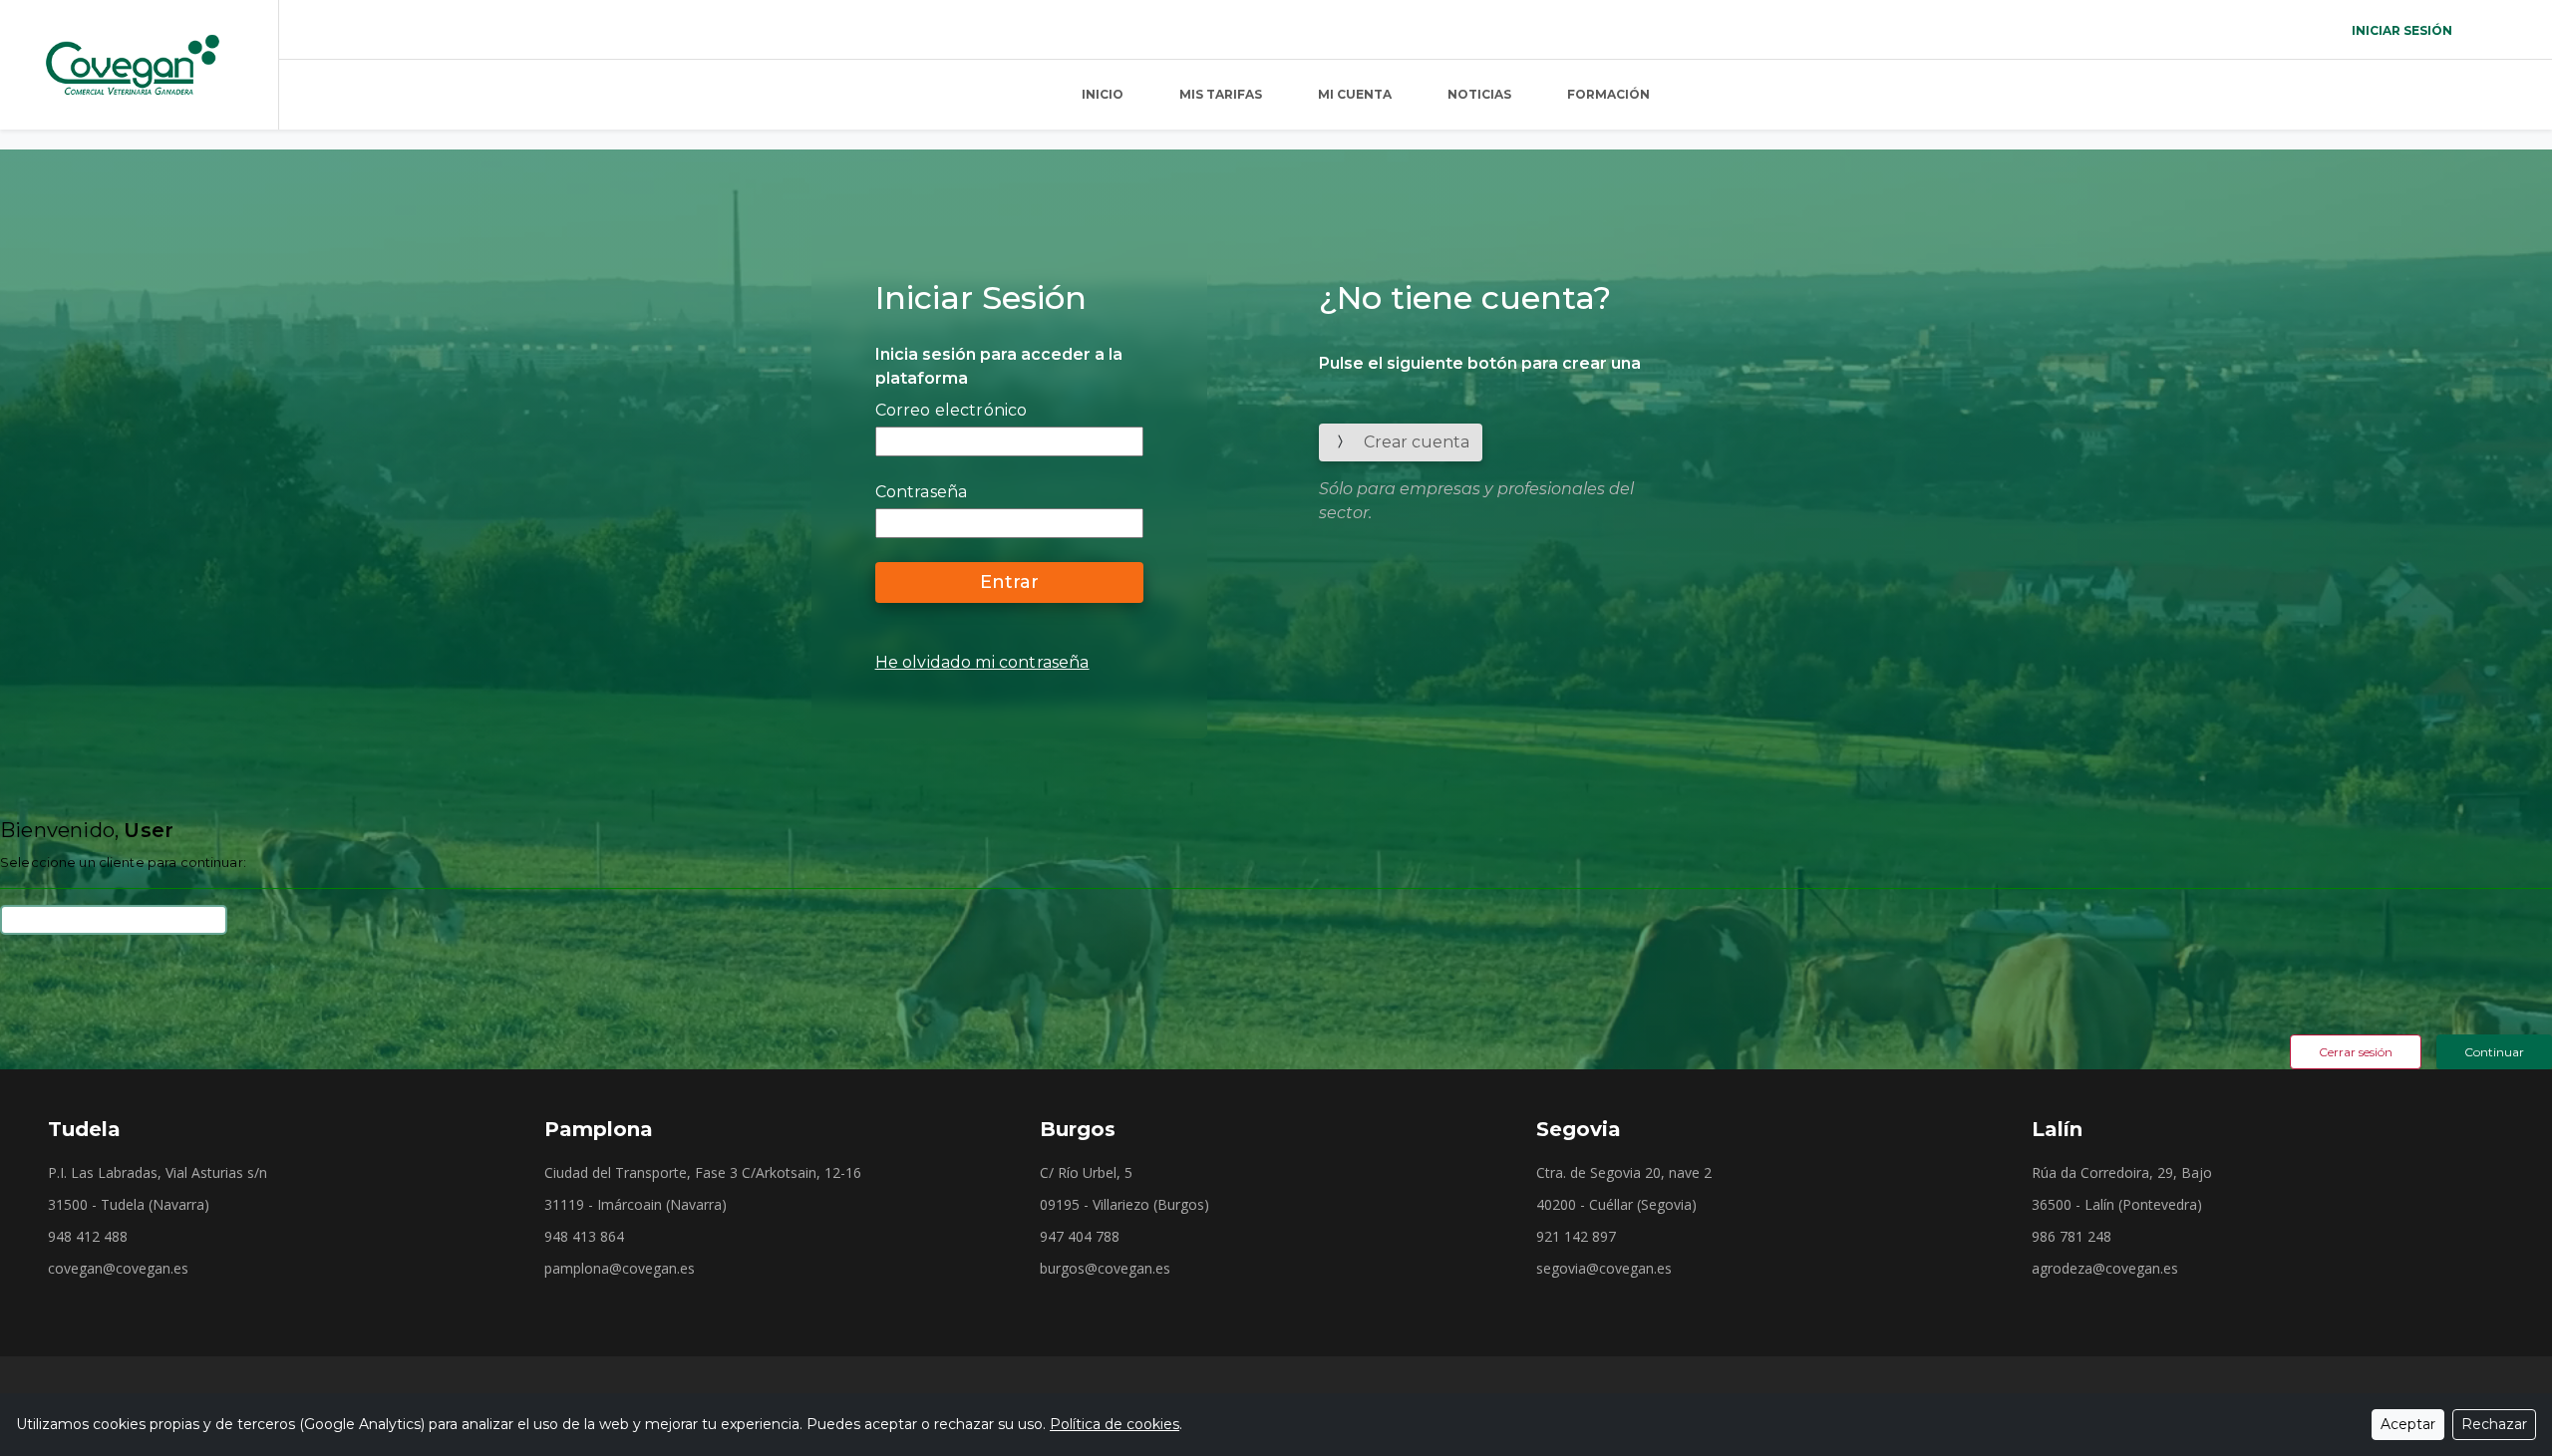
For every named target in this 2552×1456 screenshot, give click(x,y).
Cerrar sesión (2356, 1052)
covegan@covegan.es (118, 1269)
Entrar (1009, 582)
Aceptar (2408, 1424)
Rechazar (2494, 1424)
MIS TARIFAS (1221, 94)
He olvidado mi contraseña (982, 662)
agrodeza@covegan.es (2105, 1269)
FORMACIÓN (1608, 94)
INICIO (1103, 94)
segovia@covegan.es (1604, 1269)
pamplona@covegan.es (620, 1269)
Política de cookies (1115, 1424)
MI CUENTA (1355, 94)
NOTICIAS (1479, 94)
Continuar (2494, 1052)
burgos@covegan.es (1105, 1269)
